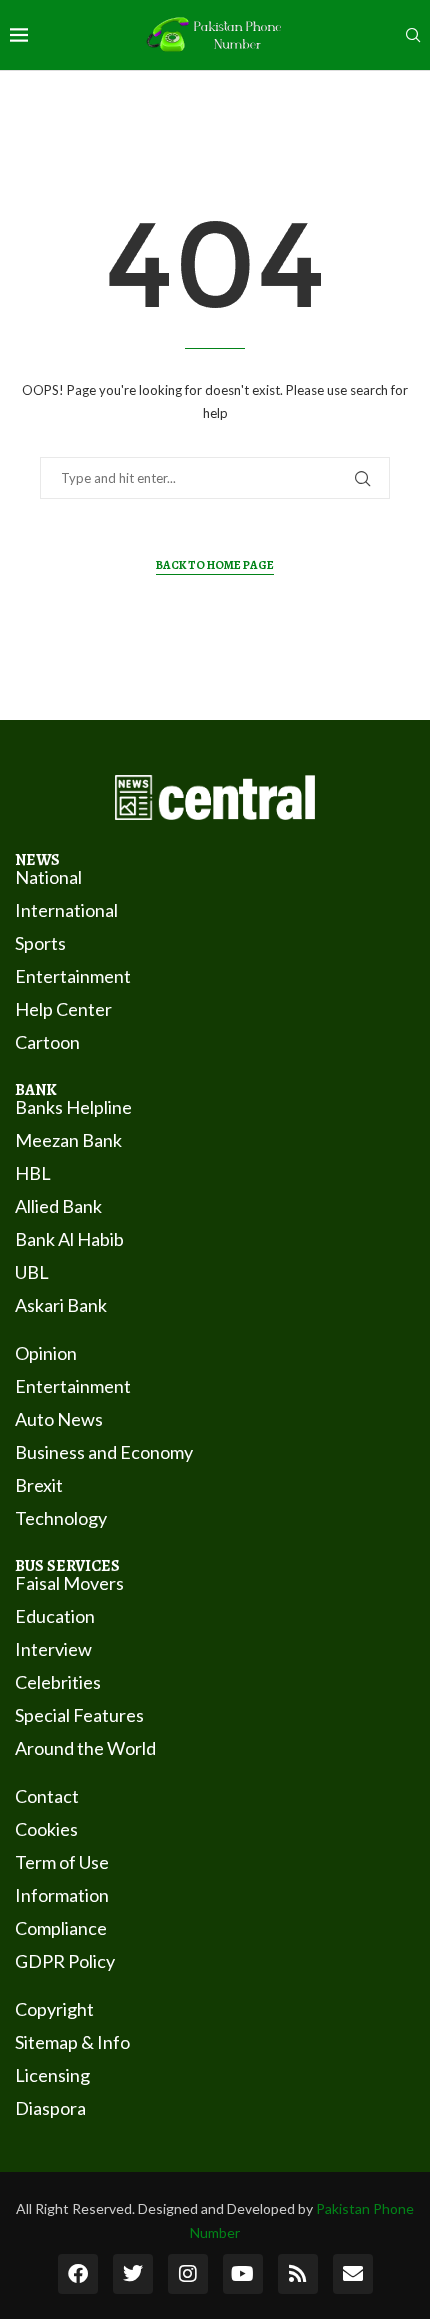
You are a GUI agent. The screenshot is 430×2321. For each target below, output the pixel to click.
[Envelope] (353, 2274)
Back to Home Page (215, 565)
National (48, 877)
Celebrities (58, 1682)
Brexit (39, 1485)
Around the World (85, 1748)
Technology (61, 1518)
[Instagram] (188, 2274)
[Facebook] (78, 2274)
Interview (53, 1649)
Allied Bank (58, 1206)
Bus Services (67, 1566)
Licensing (52, 2075)
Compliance (61, 1928)
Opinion (46, 1353)
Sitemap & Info (72, 2042)
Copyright (54, 2009)
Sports (40, 943)
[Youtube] (243, 2274)
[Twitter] (133, 2274)
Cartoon (47, 1042)
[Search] (413, 36)
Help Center (63, 1009)
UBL (32, 1272)
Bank (36, 1090)
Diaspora (50, 2108)
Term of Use (62, 1862)
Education (55, 1616)
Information (62, 1895)
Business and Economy (104, 1452)
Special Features (79, 1715)
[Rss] (298, 2274)
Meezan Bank (68, 1140)
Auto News (59, 1419)
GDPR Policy (65, 1961)
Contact (47, 1796)
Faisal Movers (69, 1583)
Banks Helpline (73, 1107)
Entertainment (73, 976)
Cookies (46, 1829)
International (66, 910)
